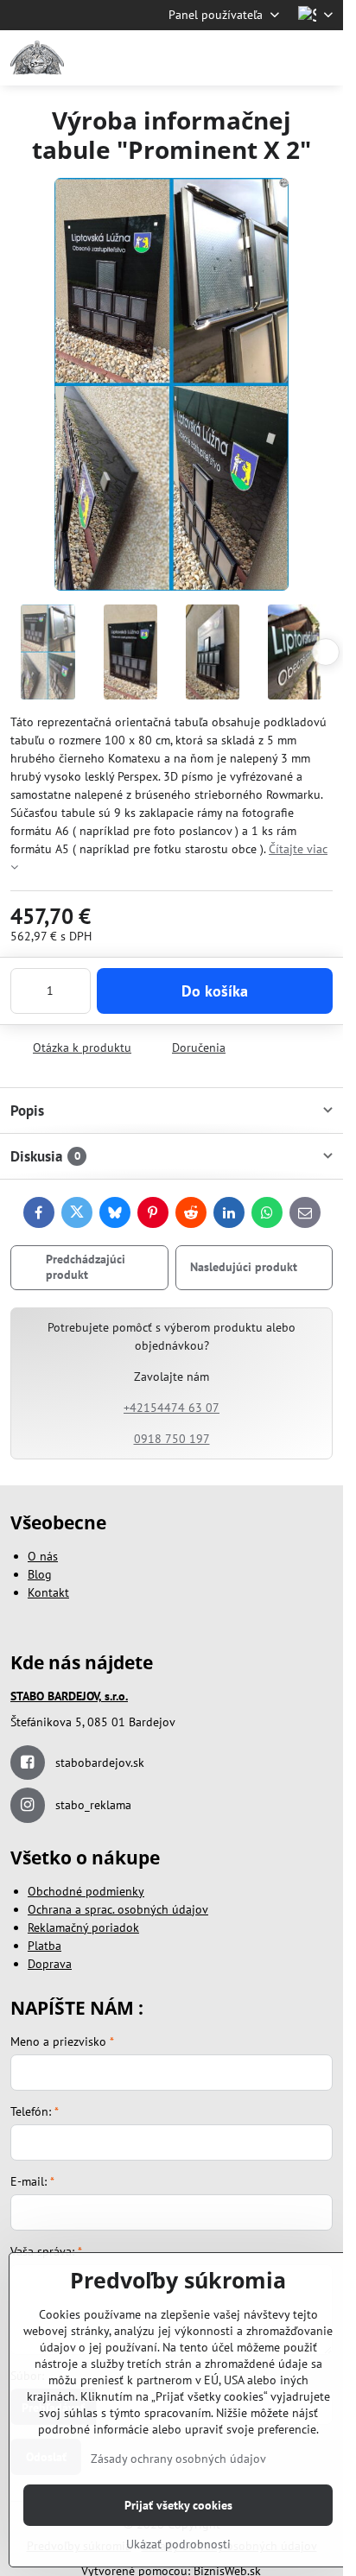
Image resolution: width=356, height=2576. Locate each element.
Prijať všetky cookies (178, 2505)
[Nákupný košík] (281, 58)
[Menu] (322, 58)
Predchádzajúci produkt (86, 1267)
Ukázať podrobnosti (178, 2544)
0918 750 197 (172, 1439)
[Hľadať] (239, 58)
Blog (40, 1574)
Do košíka (215, 991)
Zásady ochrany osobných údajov (178, 2459)
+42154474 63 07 (172, 1408)
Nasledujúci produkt (244, 1267)
